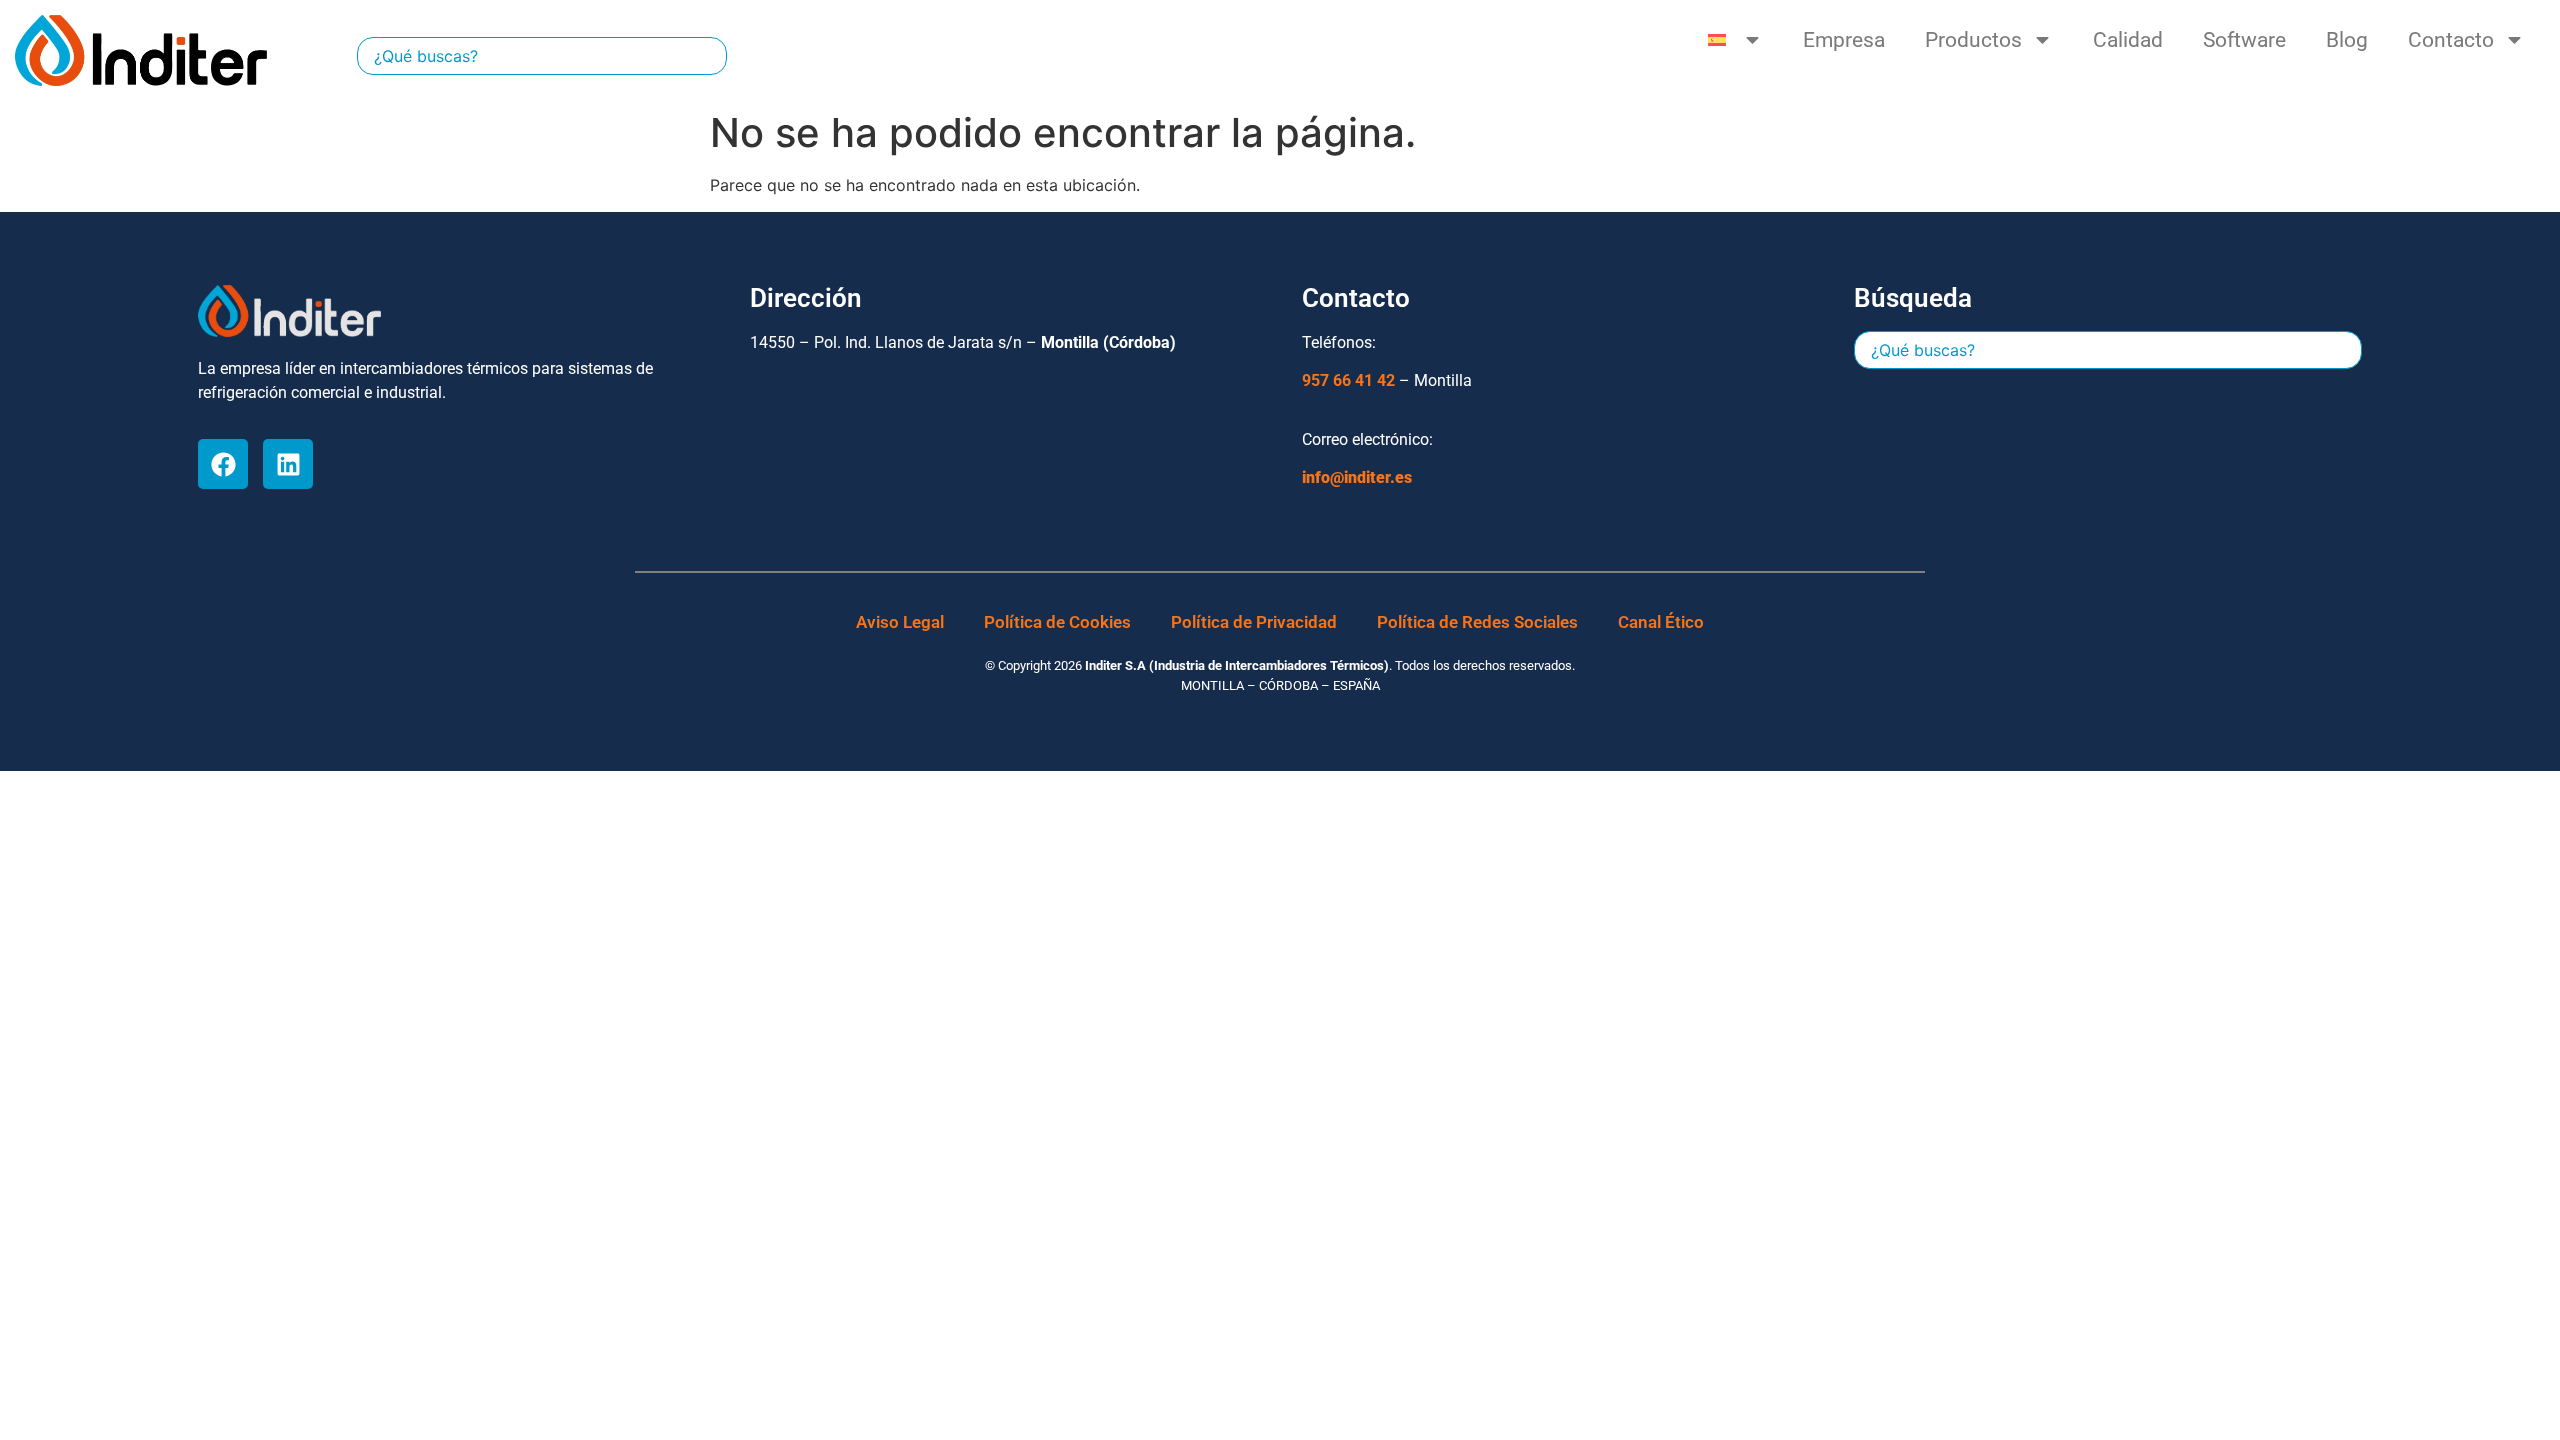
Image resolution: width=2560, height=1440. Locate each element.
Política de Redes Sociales (1477, 622)
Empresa (1844, 40)
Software (2244, 40)
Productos (1973, 40)
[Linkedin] (288, 464)
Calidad (2128, 40)
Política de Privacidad (1254, 622)
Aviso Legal (900, 622)
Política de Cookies (1057, 622)
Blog (2347, 40)
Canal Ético (1661, 622)
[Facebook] (223, 464)
